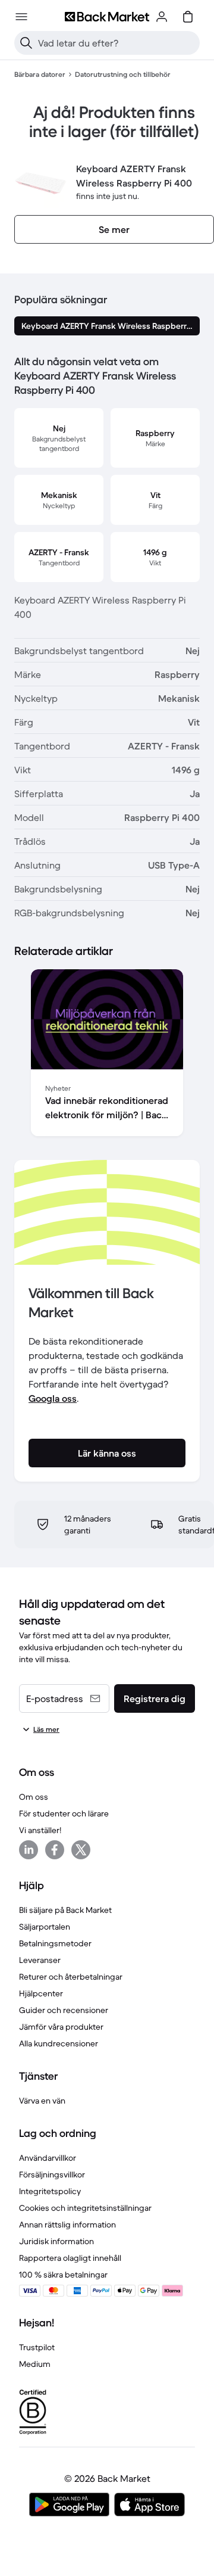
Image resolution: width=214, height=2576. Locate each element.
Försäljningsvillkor (52, 2174)
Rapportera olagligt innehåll (70, 2258)
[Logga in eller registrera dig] (162, 17)
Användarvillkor (48, 2158)
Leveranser (40, 1960)
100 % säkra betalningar (63, 2275)
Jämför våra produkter (61, 2027)
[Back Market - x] (81, 1850)
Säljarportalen (45, 1927)
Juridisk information (56, 2241)
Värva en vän (42, 2101)
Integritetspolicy (50, 2191)
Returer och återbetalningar (71, 1977)
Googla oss (53, 1398)
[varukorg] (188, 17)
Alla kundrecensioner (59, 2043)
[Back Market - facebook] (55, 1850)
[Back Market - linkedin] (29, 1850)
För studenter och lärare (64, 1813)
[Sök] (26, 43)
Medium (35, 2364)
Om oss (34, 1797)
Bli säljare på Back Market (65, 1910)
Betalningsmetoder (55, 1943)
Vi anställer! (40, 1830)
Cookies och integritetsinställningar (85, 2208)
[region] (107, 1055)
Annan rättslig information (67, 2225)
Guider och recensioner (64, 2010)
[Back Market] (107, 17)
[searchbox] (117, 43)
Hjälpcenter (41, 1993)
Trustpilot (37, 2347)
